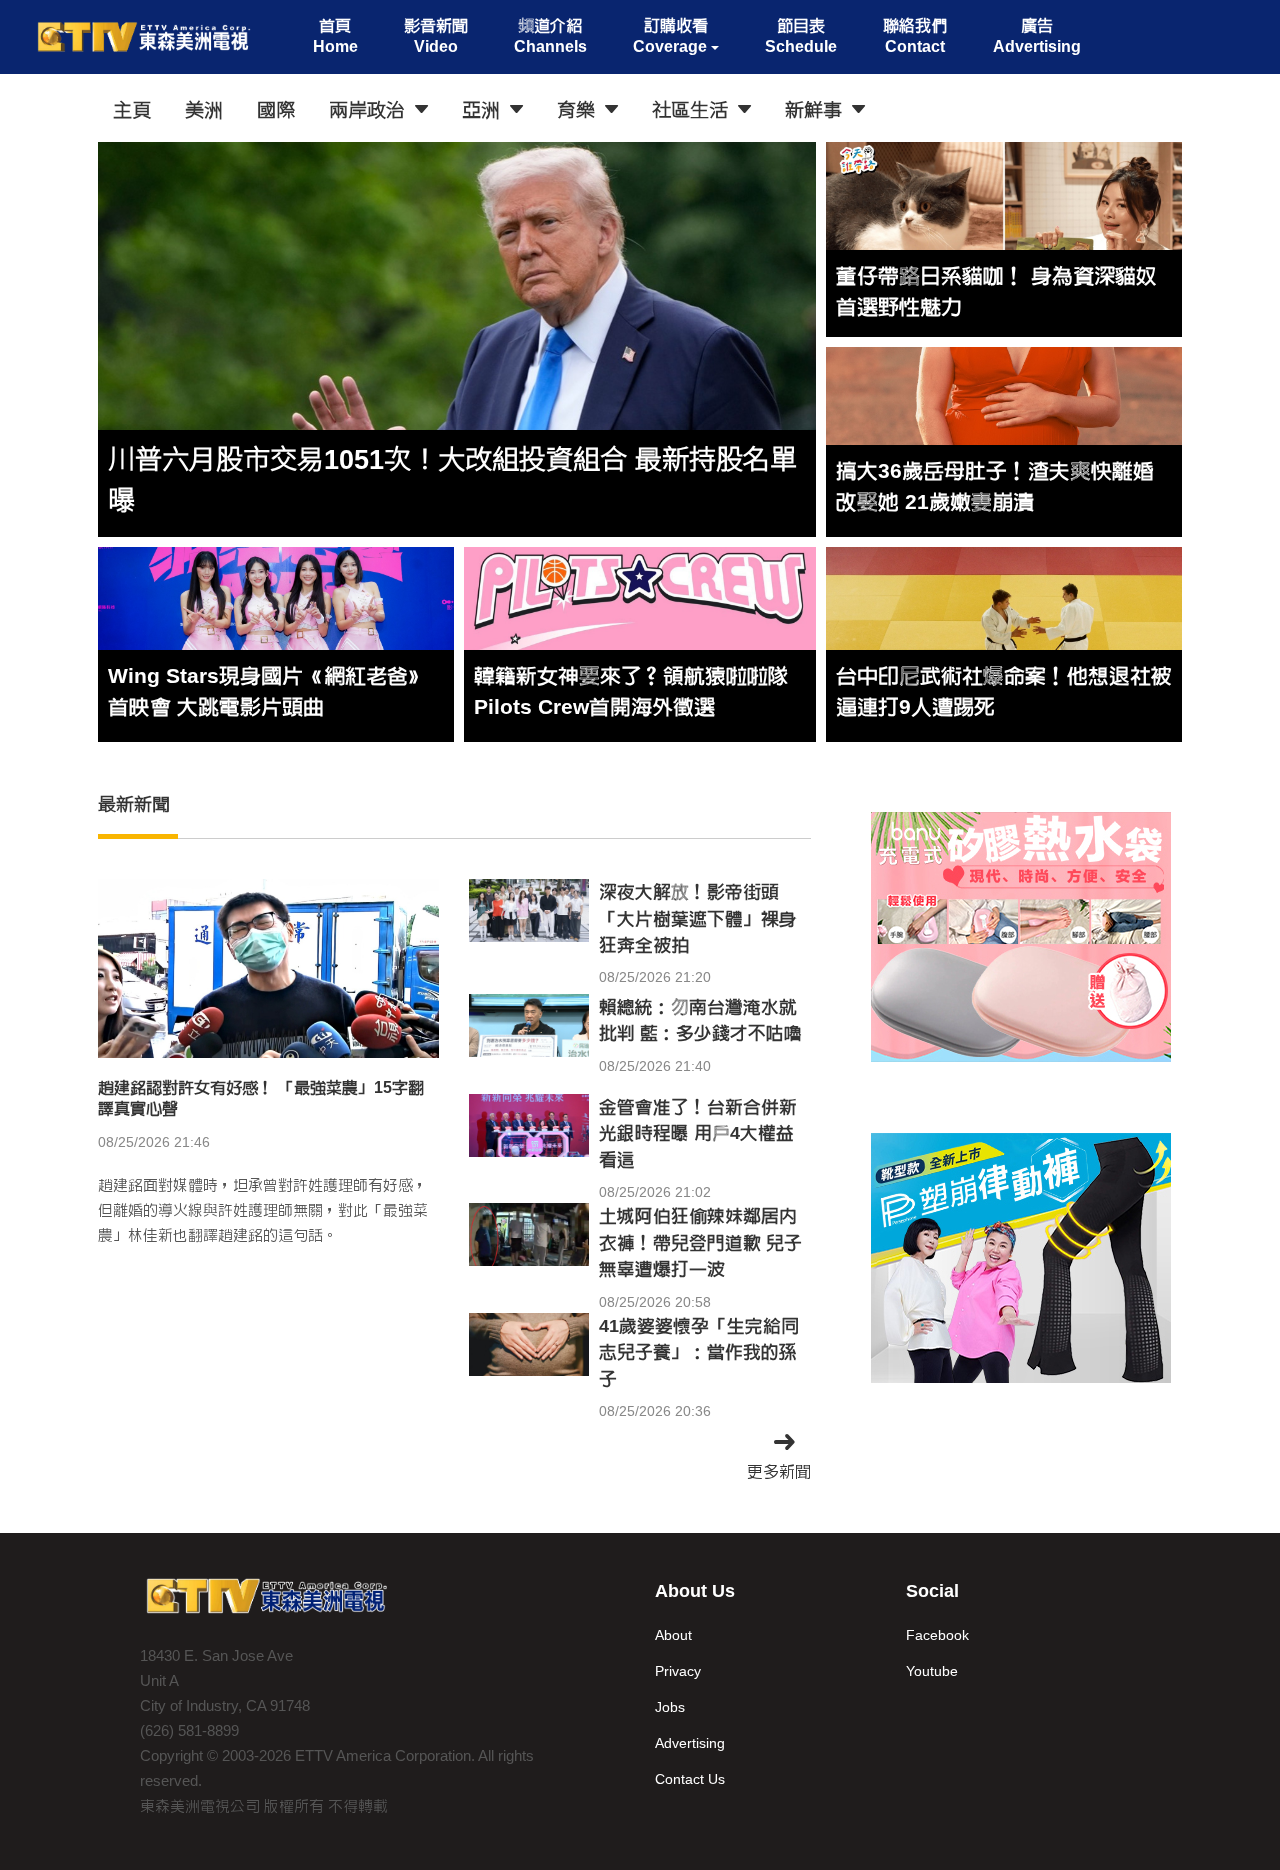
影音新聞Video (436, 36)
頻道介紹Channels (550, 36)
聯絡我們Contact (915, 36)
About (673, 1635)
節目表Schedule (801, 36)
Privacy (678, 1671)
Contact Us (690, 1779)
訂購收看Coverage (670, 36)
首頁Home (335, 36)
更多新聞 (779, 1471)
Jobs (670, 1707)
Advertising (690, 1743)
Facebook (937, 1635)
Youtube (932, 1671)
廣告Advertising (1037, 36)
